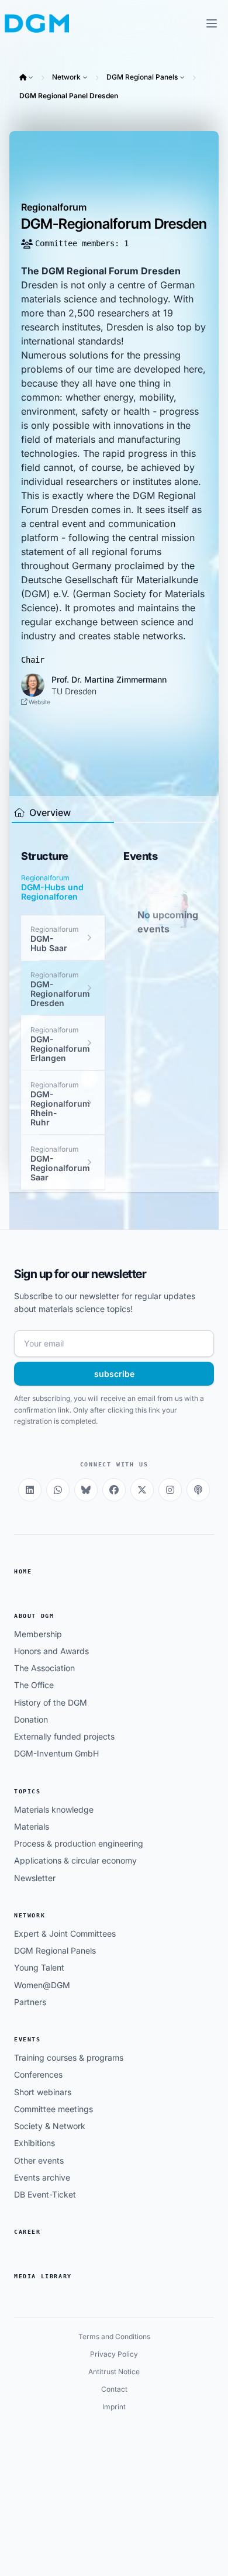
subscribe (114, 1374)
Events (27, 2039)
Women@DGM (42, 1985)
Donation (31, 1719)
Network (66, 77)
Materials (32, 1826)
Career (27, 2232)
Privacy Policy (114, 2354)
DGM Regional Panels (142, 77)
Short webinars (43, 2092)
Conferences (38, 2074)
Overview (49, 812)
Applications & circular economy (75, 1860)
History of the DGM (51, 1702)
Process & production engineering (79, 1843)
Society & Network (50, 2126)
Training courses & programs (69, 2057)
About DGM (34, 1616)
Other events (39, 2160)
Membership (38, 1634)
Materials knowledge (54, 1809)
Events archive (42, 2177)
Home (23, 1571)
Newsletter (35, 1878)
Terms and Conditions (114, 2336)
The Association (44, 1668)
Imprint (114, 2407)
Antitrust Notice (114, 2372)
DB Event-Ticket (45, 2194)
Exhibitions (34, 2143)
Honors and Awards (51, 1651)
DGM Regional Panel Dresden (69, 96)
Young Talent (39, 1967)
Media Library (43, 2276)
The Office (34, 1685)
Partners (30, 2002)
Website (39, 702)
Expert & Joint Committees (65, 1933)
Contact (114, 2389)
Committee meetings (53, 2109)
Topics (27, 1791)
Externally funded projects (64, 1736)
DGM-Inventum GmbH (56, 1753)
